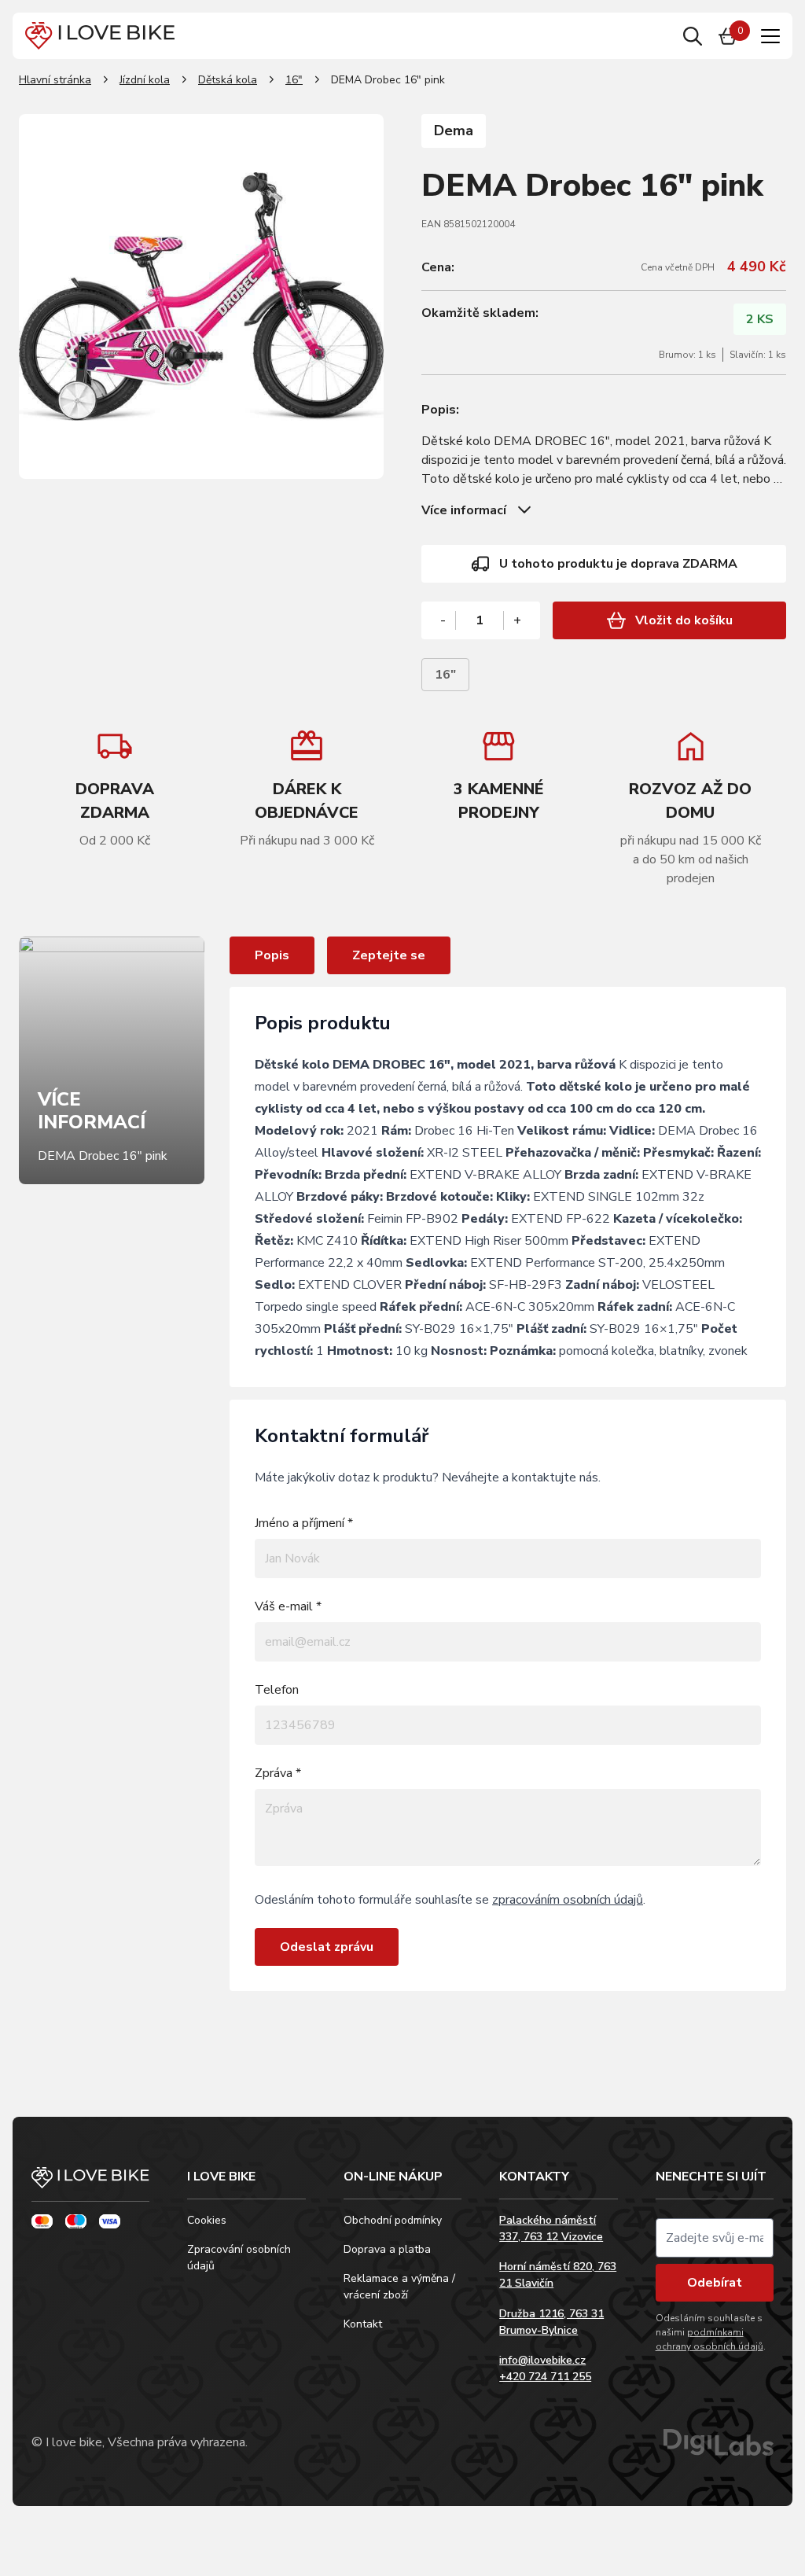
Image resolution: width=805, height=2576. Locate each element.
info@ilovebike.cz (542, 2360)
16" (294, 80)
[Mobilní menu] (770, 36)
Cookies (207, 2220)
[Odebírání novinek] (715, 2238)
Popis (272, 955)
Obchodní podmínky (393, 2220)
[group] (307, 789)
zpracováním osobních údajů (568, 1900)
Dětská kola (228, 80)
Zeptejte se (389, 955)
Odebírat (715, 2283)
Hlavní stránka (55, 80)
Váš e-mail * (288, 1606)
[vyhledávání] (693, 36)
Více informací (464, 510)
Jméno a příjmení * (304, 1523)
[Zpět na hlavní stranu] (90, 2185)
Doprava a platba (387, 2249)
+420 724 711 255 (545, 2377)
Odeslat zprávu (327, 1947)
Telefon (277, 1690)
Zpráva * (278, 1773)
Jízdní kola (145, 80)
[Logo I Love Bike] (100, 36)
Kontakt (363, 2324)
